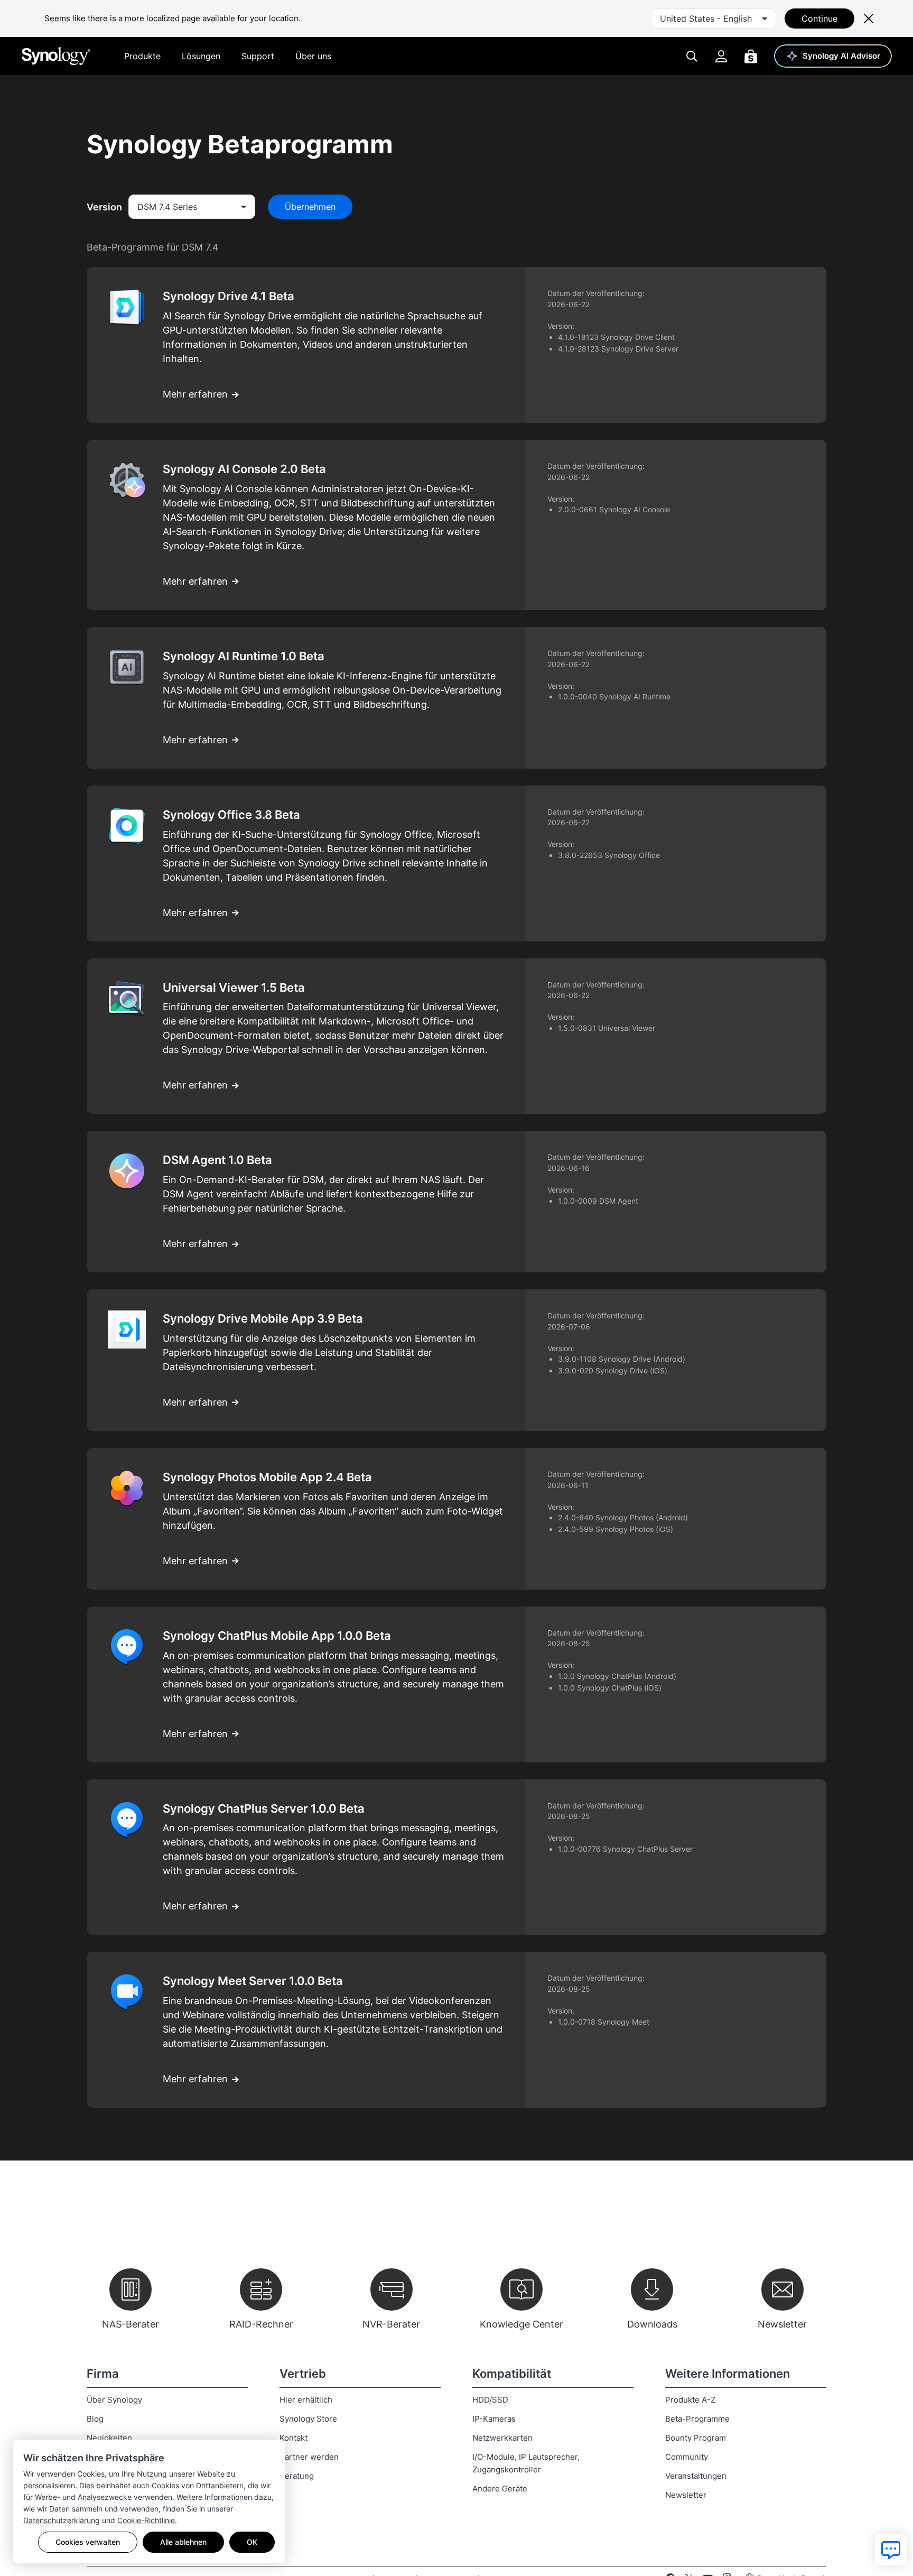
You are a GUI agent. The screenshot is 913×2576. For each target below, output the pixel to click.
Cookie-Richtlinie (146, 2520)
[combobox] (714, 19)
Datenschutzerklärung (62, 2520)
